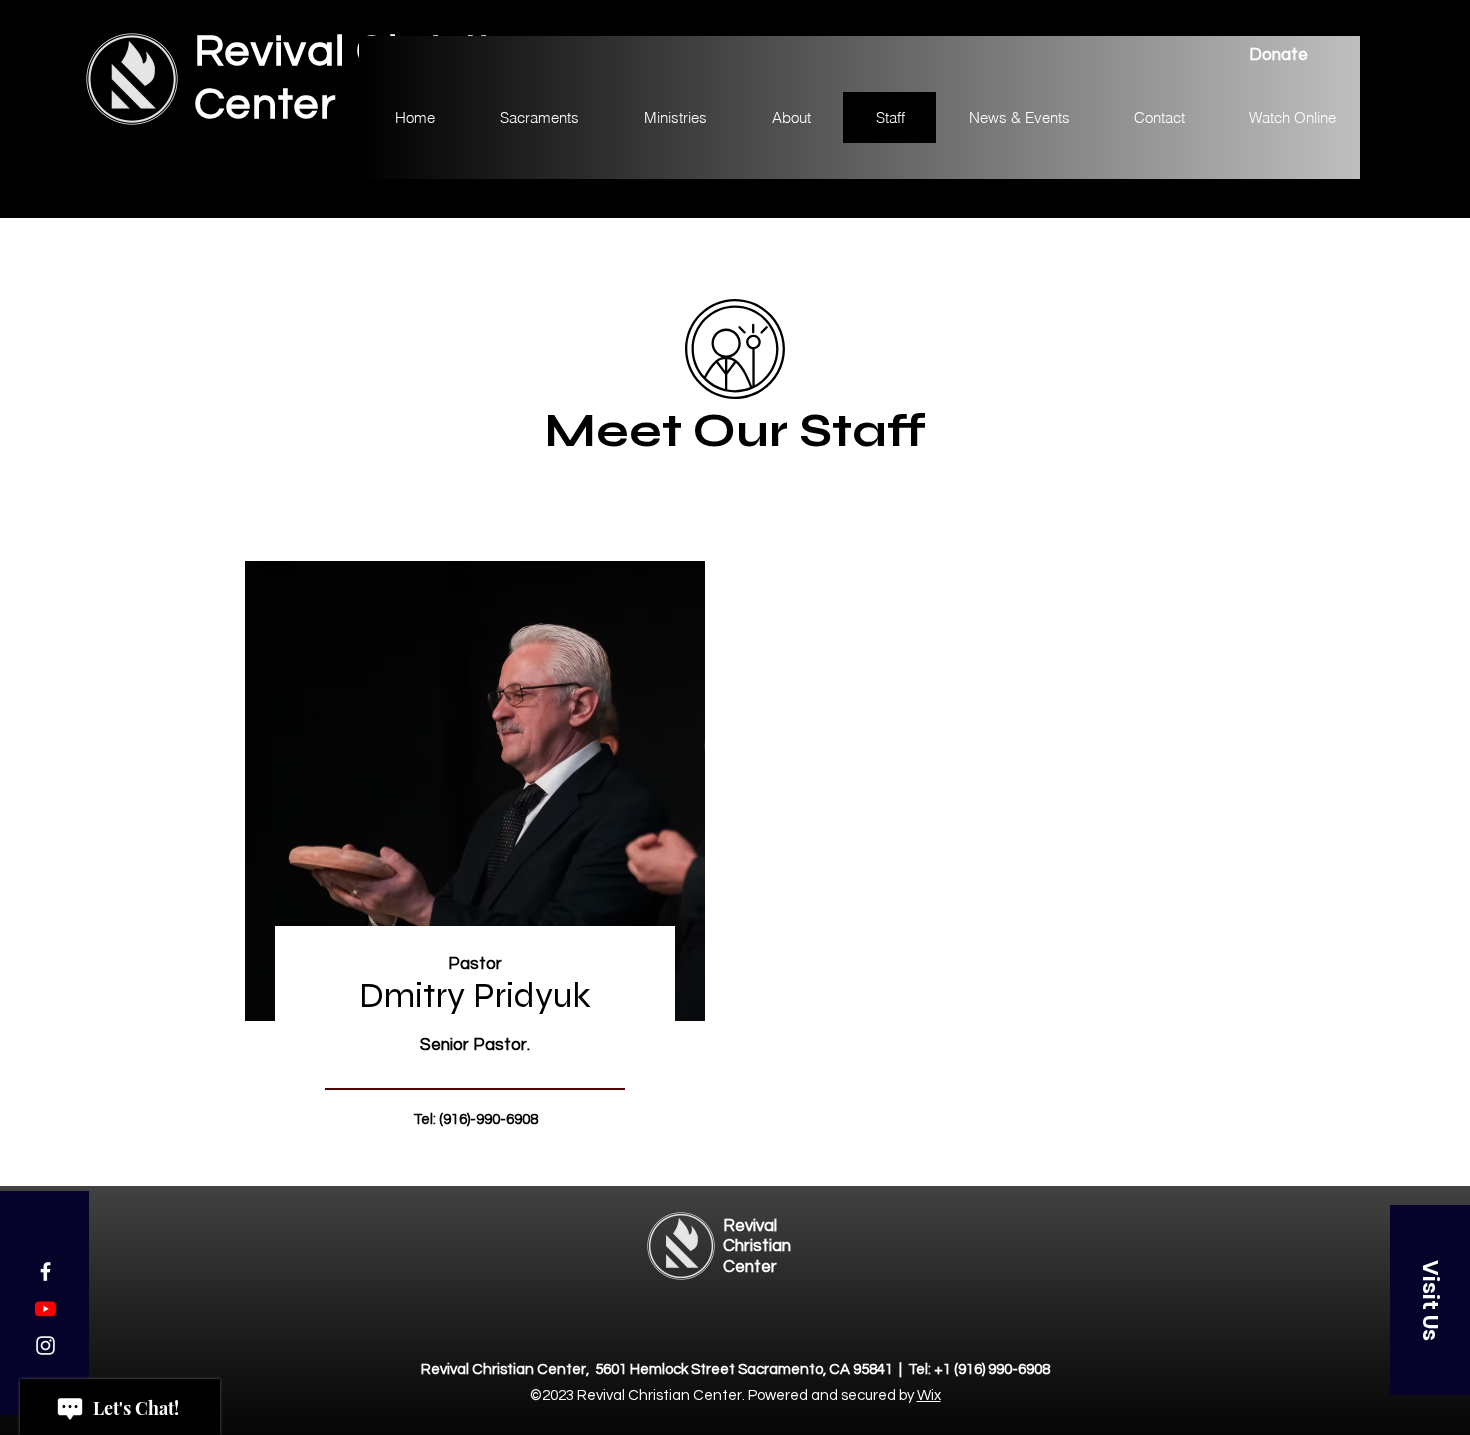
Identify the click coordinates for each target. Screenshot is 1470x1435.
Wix (929, 1395)
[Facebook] (45, 1271)
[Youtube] (45, 1308)
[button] (1430, 1300)
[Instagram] (45, 1345)
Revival (750, 1226)
